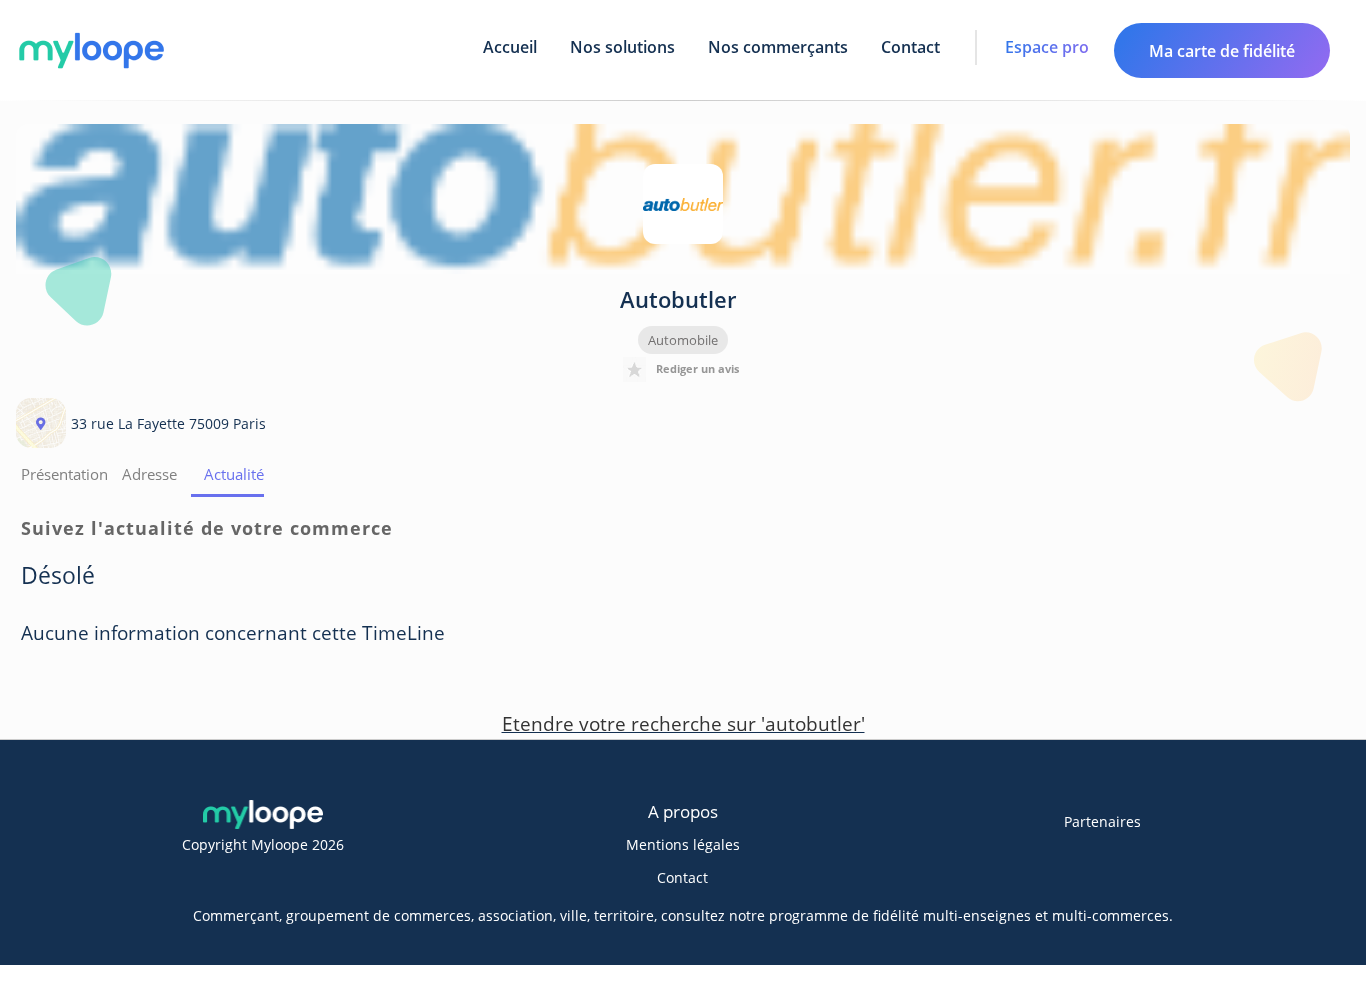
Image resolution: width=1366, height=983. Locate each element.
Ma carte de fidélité (1222, 51)
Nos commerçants (778, 47)
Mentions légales (683, 844)
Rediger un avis (697, 368)
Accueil (510, 47)
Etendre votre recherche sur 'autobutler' (683, 724)
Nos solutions (622, 47)
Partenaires (1102, 821)
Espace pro (1047, 47)
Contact (910, 47)
